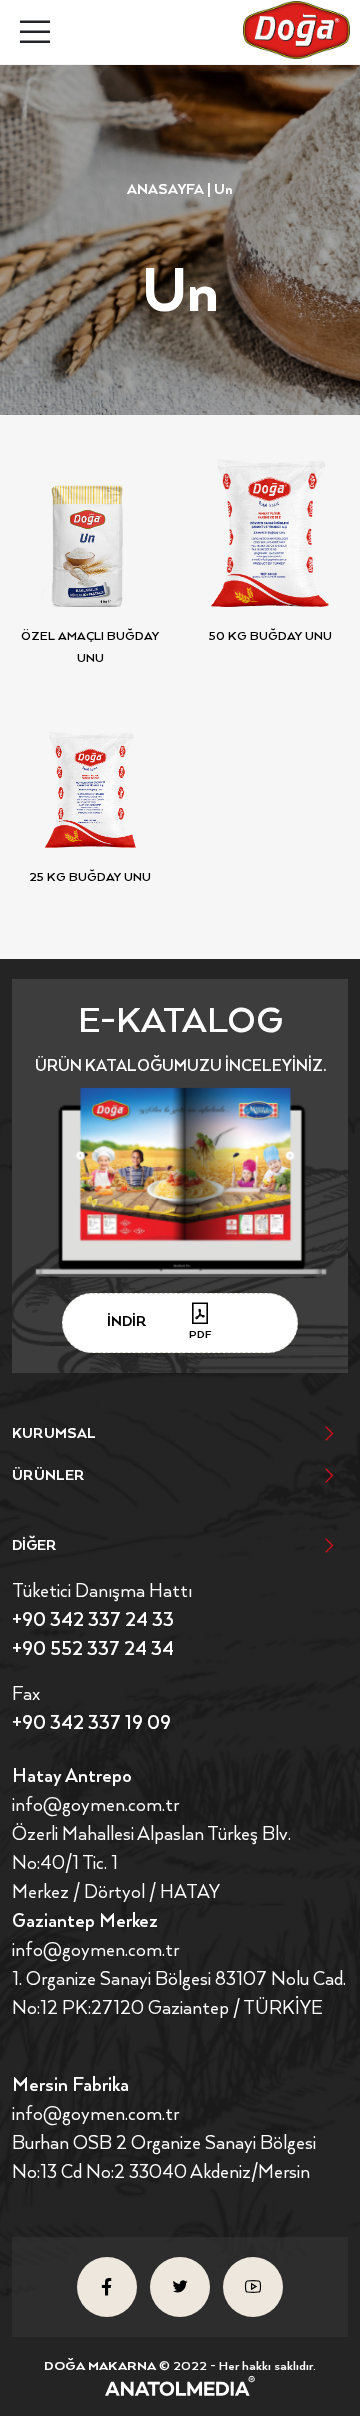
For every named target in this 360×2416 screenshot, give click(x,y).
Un (223, 190)
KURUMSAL (54, 1434)
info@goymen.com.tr (95, 1805)
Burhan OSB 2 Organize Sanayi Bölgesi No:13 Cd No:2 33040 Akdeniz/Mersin (164, 2158)
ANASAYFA (165, 190)
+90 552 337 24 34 (93, 1649)
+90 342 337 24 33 (93, 1620)
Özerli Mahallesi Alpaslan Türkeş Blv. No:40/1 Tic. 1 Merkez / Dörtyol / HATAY (151, 1863)
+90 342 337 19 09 (91, 1723)
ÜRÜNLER (48, 1476)
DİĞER (34, 1546)
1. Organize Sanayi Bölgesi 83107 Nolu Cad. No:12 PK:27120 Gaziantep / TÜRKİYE (179, 1994)
